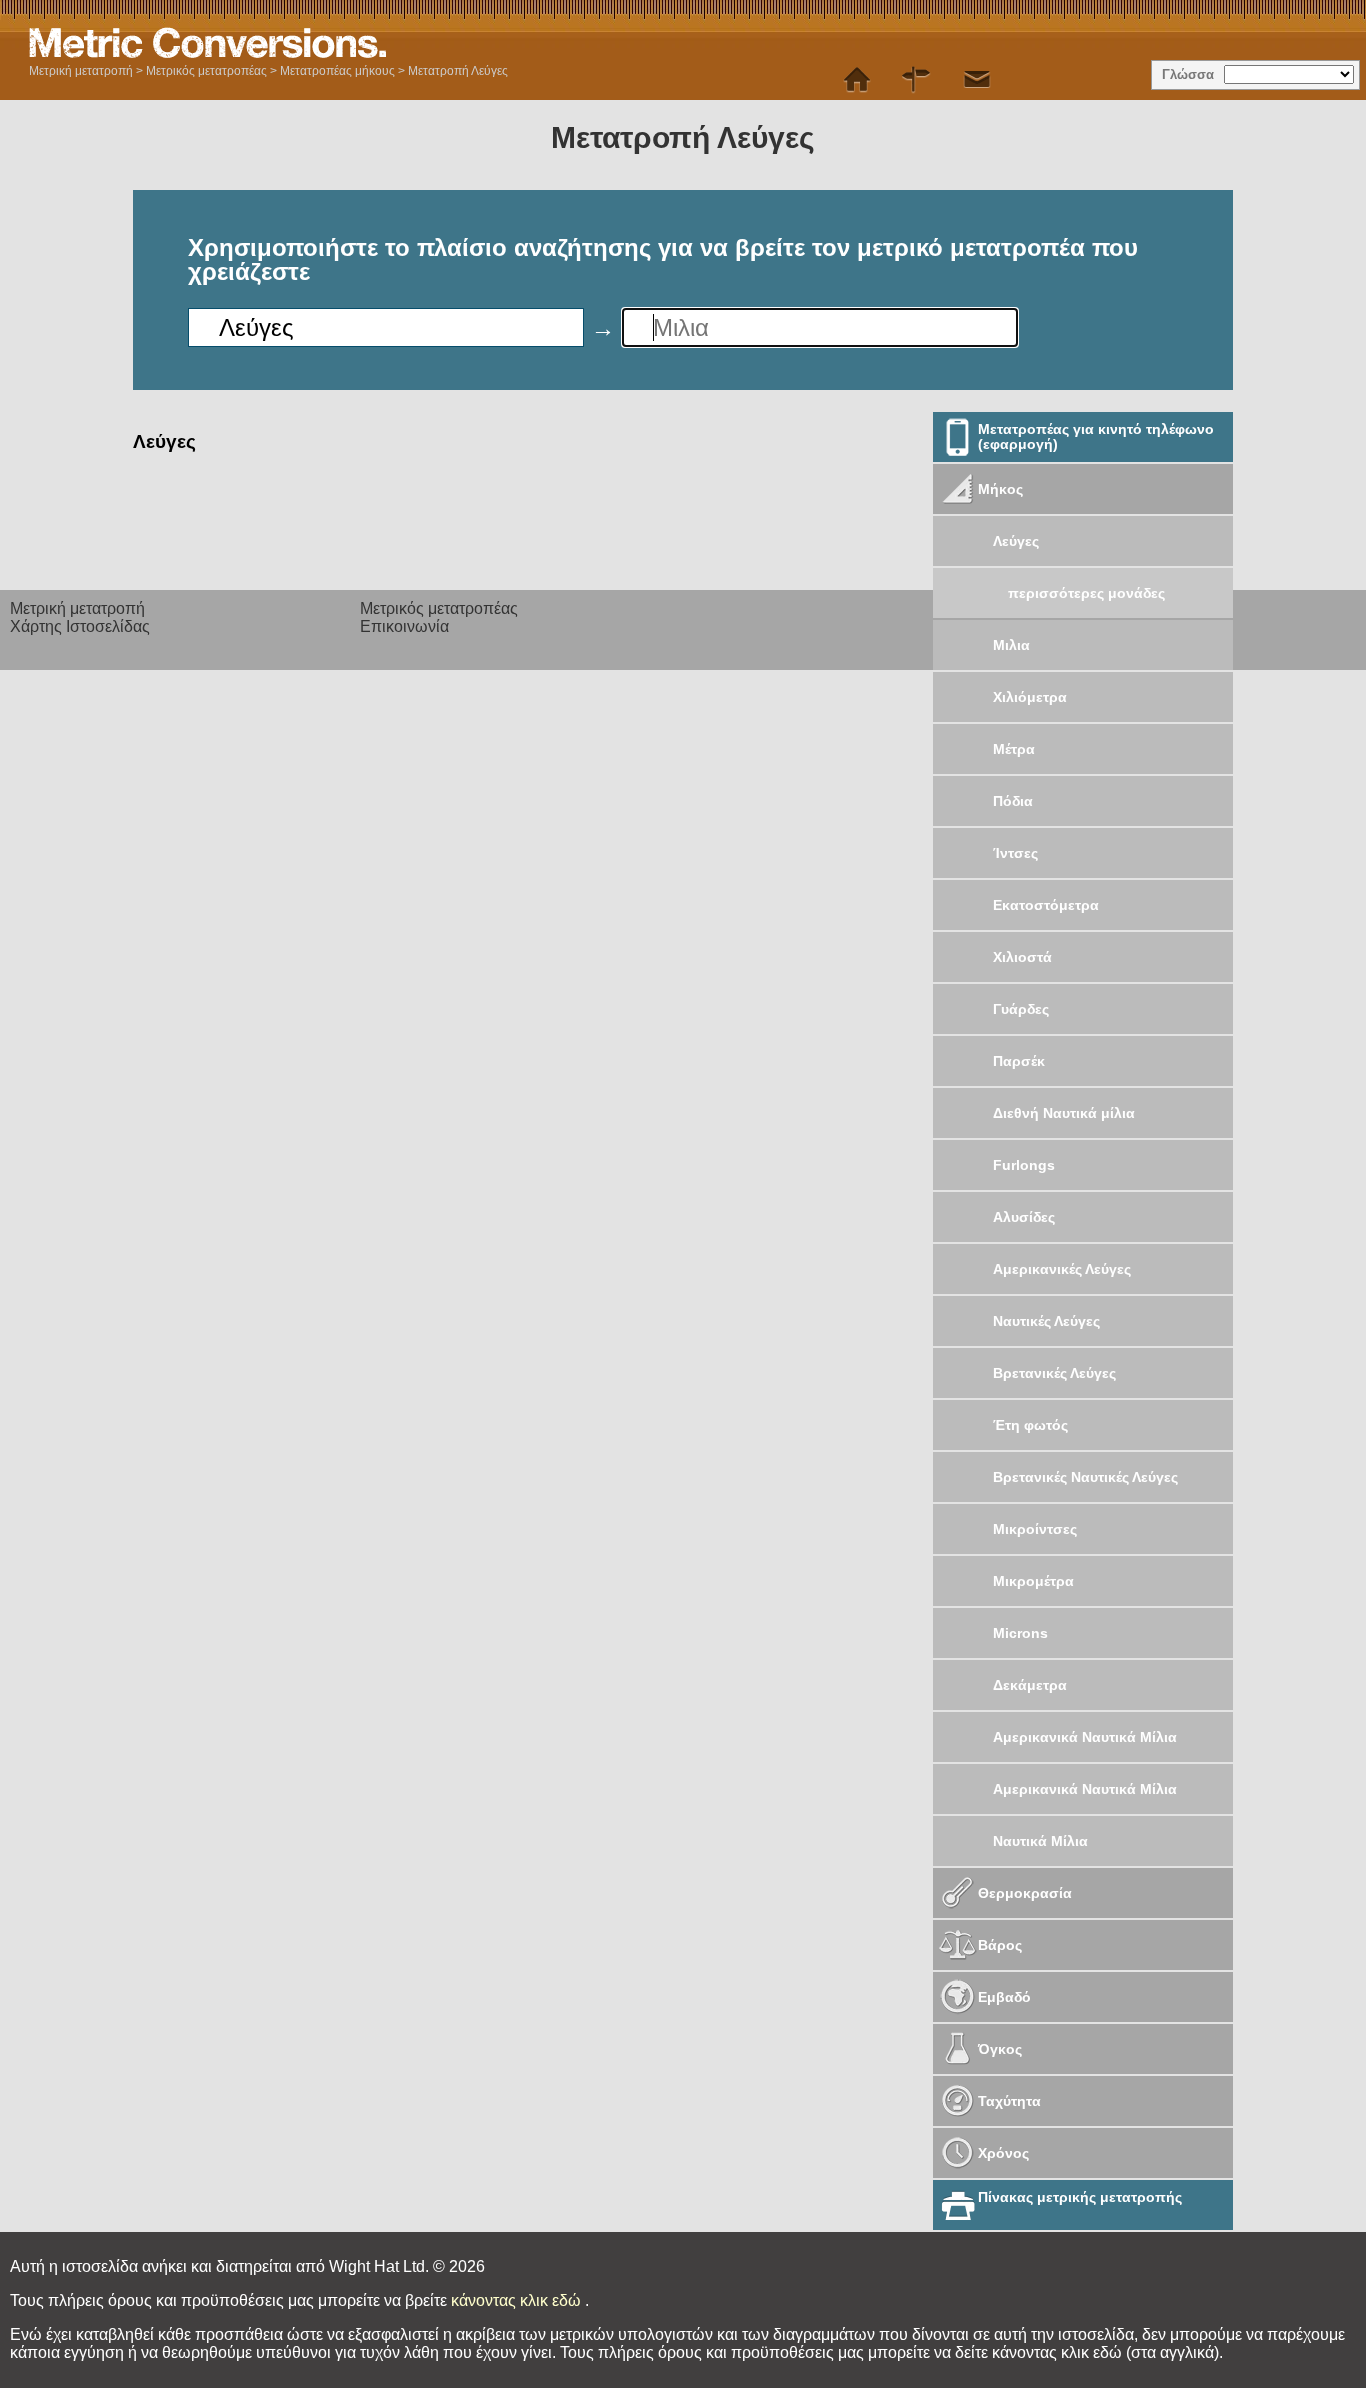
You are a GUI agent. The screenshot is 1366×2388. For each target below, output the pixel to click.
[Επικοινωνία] (977, 80)
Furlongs (1024, 1165)
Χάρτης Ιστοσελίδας (80, 626)
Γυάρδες (1021, 1009)
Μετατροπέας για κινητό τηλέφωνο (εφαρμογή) (1096, 436)
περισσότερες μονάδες (1086, 593)
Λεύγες (1016, 541)
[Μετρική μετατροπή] (857, 80)
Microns (1020, 1633)
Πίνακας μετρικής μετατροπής (1080, 2197)
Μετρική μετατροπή (81, 71)
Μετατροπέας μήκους (337, 71)
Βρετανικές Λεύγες (1054, 1373)
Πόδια (1013, 801)
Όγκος (1000, 2049)
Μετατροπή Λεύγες (458, 71)
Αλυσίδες (1024, 1217)
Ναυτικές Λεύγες (1046, 1321)
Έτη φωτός (1030, 1425)
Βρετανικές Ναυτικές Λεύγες (1085, 1477)
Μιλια (1011, 645)
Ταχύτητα (1009, 2101)
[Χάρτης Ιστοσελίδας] (917, 80)
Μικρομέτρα (1033, 1581)
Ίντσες (1015, 853)
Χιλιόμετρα (1030, 697)
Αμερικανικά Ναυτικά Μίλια (1085, 1737)
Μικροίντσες (1035, 1529)
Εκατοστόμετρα (1046, 905)
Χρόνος (1003, 2153)
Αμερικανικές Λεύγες (1062, 1269)
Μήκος (1000, 489)
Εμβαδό (1004, 1997)
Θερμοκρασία (1025, 1893)
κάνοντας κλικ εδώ (518, 2300)
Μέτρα (1014, 749)
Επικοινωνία (404, 626)
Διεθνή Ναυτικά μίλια (1064, 1113)
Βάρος (1000, 1945)
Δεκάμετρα (1030, 1685)
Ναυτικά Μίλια (1040, 1841)
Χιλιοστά (1022, 957)
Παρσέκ (1019, 1061)
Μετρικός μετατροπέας (206, 71)
